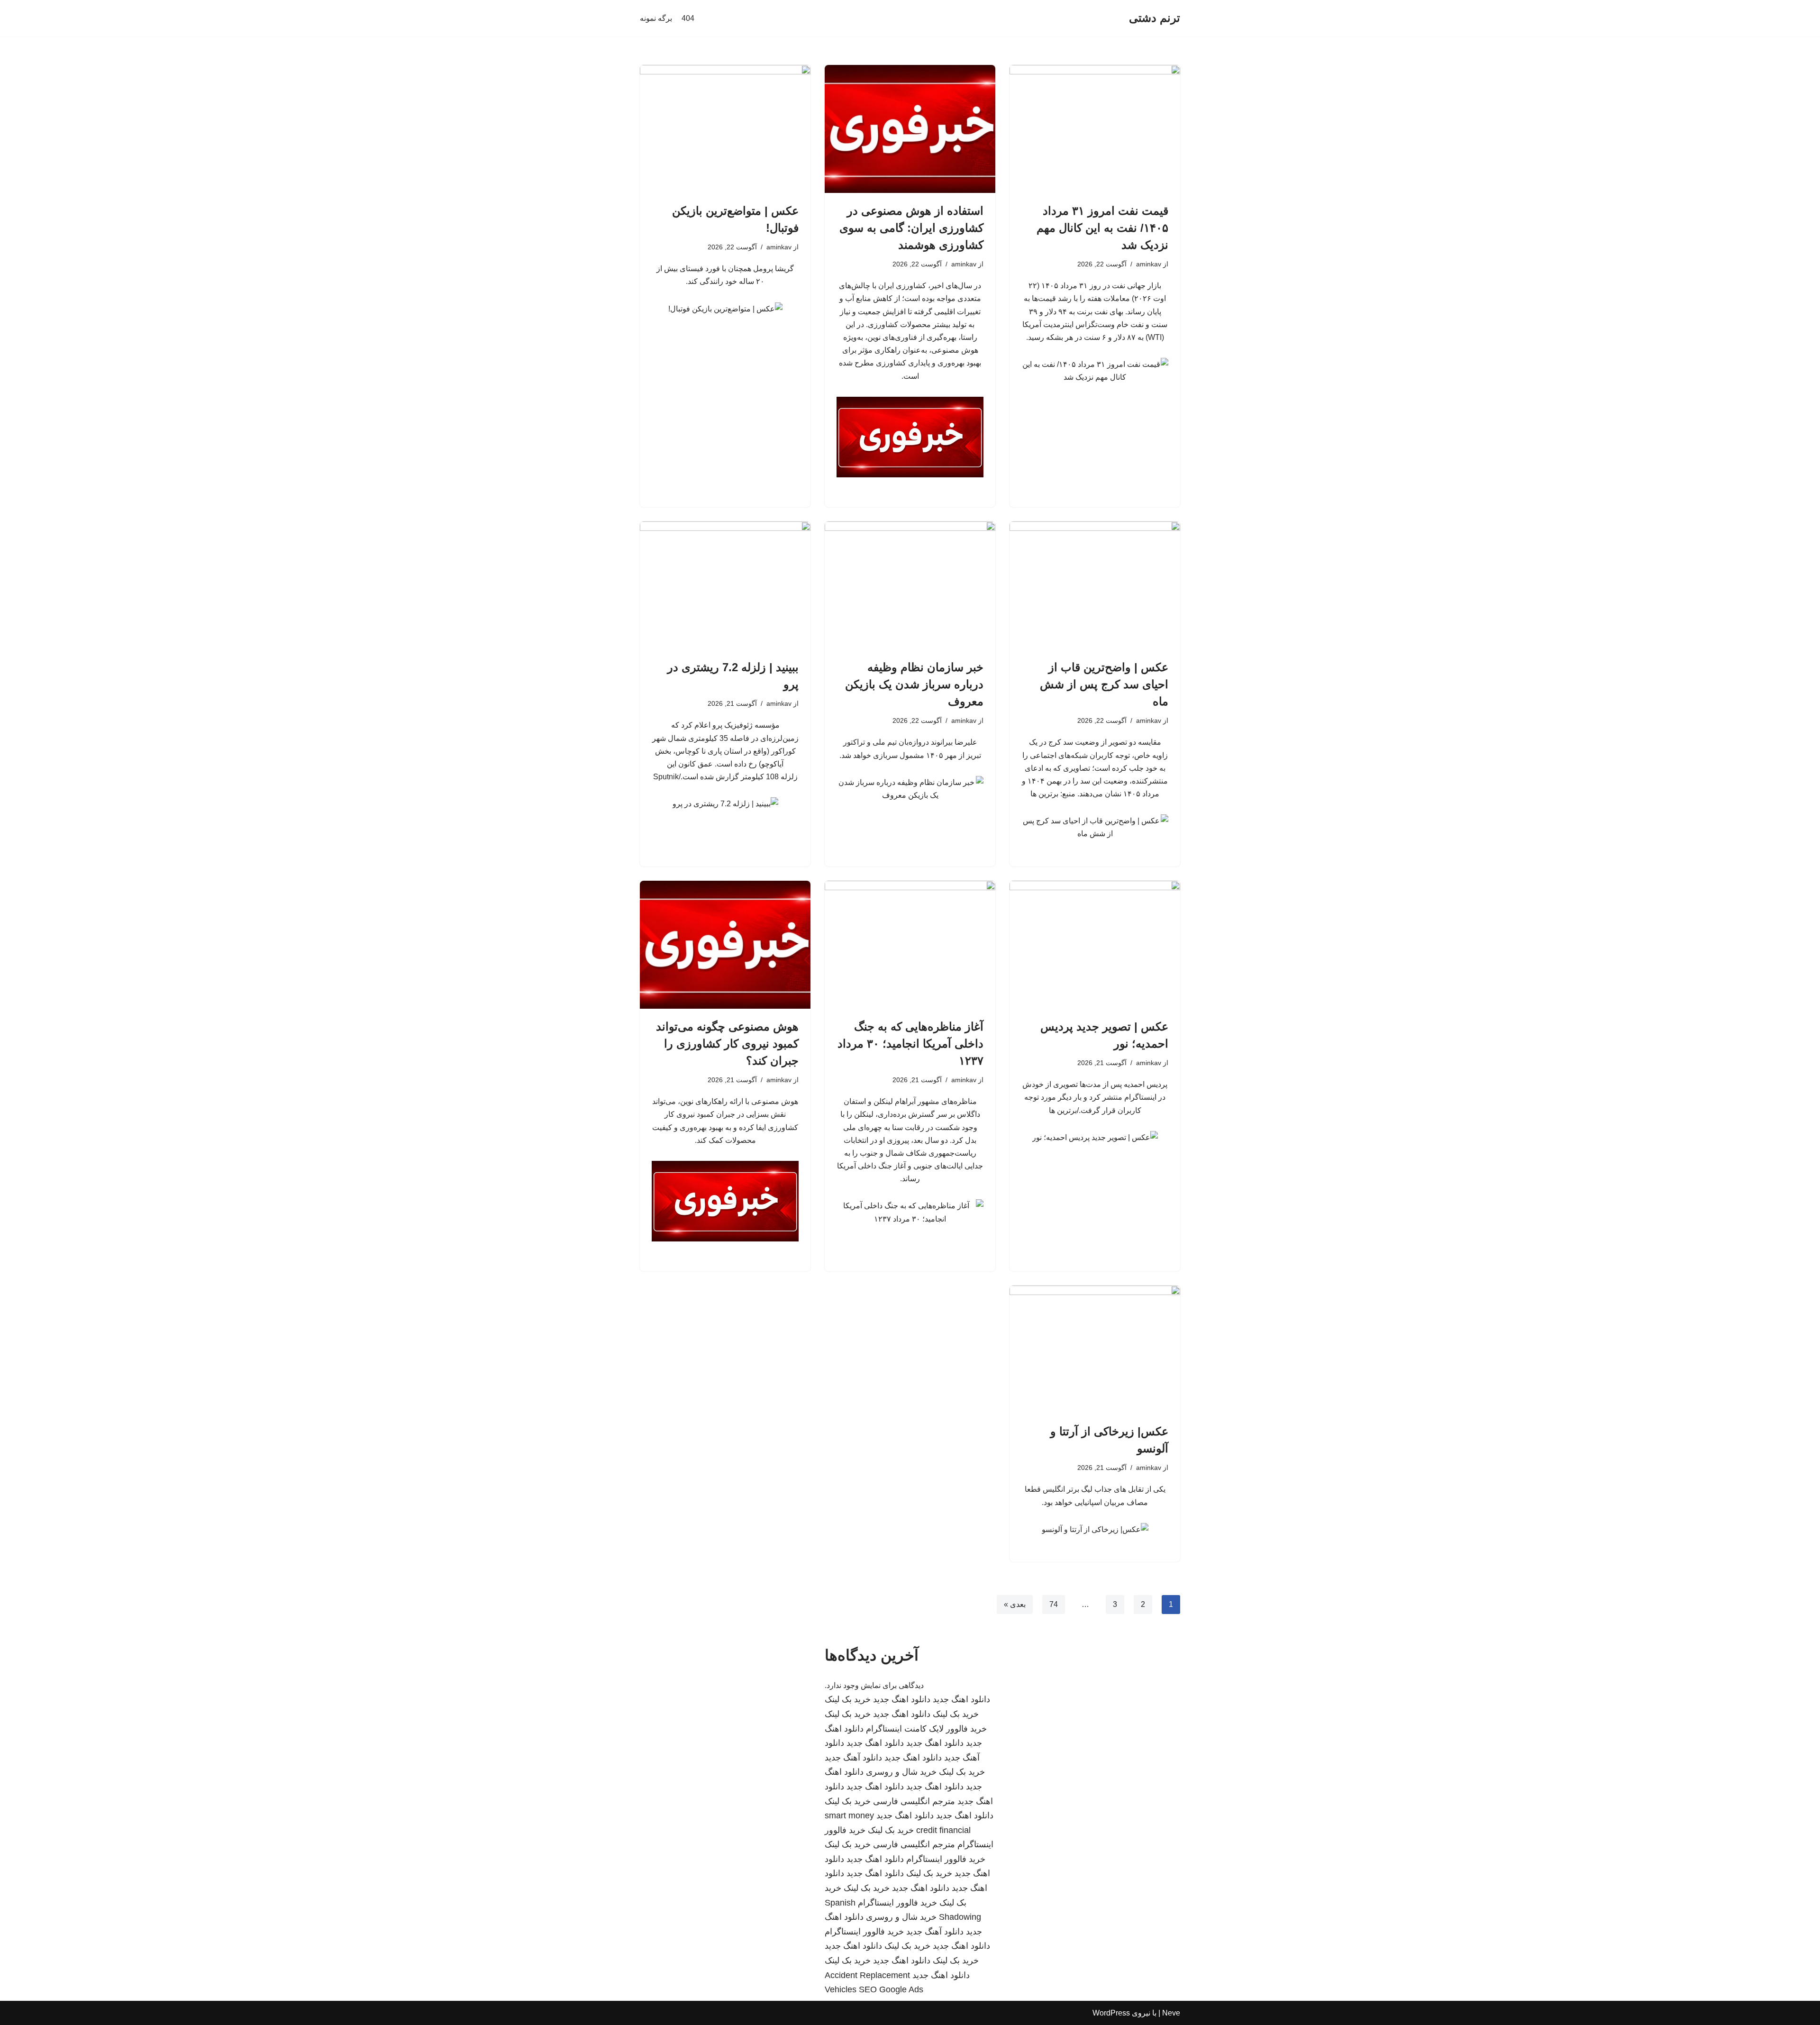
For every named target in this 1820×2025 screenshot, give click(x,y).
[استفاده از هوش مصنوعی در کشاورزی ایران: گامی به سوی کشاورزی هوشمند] (910, 129)
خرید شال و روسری (901, 1772)
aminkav (1149, 264)
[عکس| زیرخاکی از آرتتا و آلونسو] (1095, 1350)
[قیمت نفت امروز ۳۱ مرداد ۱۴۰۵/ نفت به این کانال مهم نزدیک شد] (1095, 129)
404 (688, 18)
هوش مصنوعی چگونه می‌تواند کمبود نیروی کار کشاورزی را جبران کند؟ (727, 1044)
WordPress (1111, 2013)
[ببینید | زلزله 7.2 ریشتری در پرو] (725, 585)
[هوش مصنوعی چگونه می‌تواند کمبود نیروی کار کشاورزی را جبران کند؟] (725, 945)
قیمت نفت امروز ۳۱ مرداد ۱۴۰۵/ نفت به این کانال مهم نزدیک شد (1102, 228)
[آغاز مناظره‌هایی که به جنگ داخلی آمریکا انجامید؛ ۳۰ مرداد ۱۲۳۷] (910, 945)
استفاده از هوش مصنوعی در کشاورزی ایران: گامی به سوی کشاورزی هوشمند (911, 228)
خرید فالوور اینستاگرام (946, 1859)
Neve (1171, 2013)
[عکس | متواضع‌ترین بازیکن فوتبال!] (725, 129)
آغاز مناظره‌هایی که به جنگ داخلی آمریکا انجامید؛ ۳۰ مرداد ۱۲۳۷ (910, 1044)
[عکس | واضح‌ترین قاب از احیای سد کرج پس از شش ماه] (1095, 585)
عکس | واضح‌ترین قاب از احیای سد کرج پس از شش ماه (1104, 684)
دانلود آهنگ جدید (853, 1758)
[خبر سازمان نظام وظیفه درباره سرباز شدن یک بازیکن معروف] (910, 585)
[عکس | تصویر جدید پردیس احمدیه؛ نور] (1095, 945)
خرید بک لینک (848, 1699)
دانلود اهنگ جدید (961, 1699)
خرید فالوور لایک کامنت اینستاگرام (926, 1729)
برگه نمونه (656, 18)
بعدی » (1015, 1604)
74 (1054, 1604)
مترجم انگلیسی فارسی (914, 1801)
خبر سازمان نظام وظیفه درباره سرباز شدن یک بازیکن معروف (914, 684)
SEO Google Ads (891, 1989)
